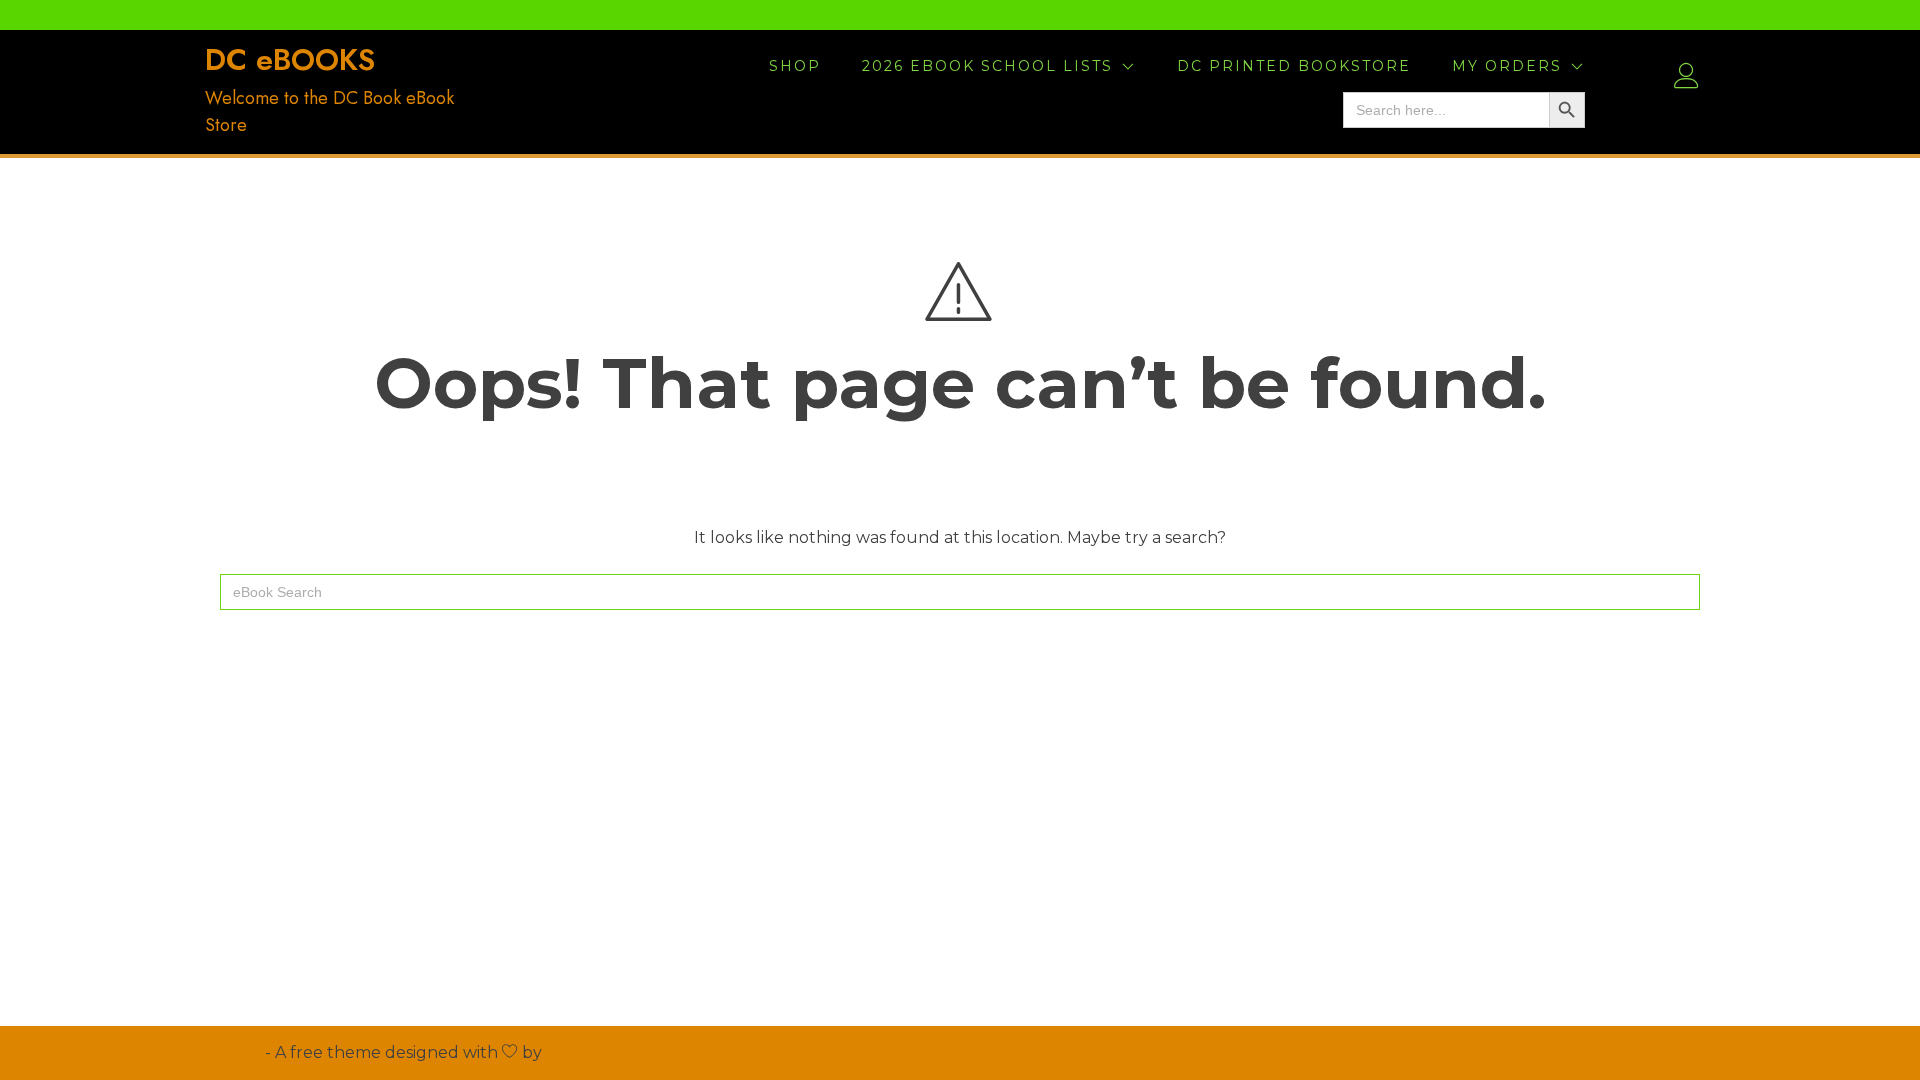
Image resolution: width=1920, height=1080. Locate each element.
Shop (795, 66)
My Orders (1507, 66)
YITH (565, 1052)
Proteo (233, 1052)
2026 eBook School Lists (987, 66)
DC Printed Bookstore (1294, 66)
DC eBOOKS (290, 60)
